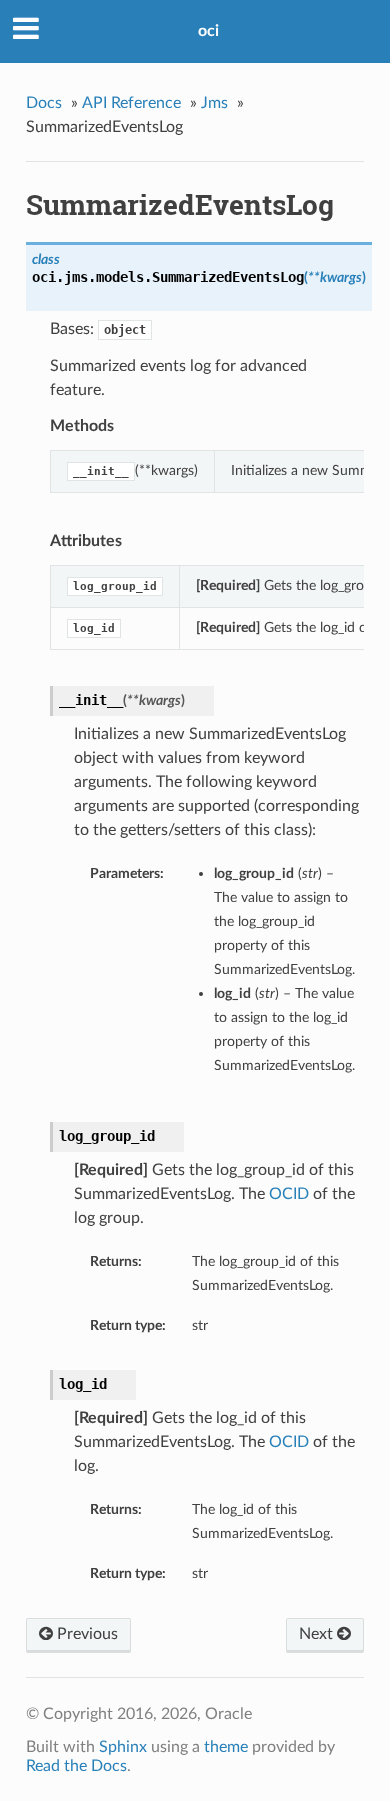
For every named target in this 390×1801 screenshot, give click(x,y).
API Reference (131, 103)
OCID (289, 1194)
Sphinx (123, 1747)
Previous (85, 1634)
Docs (44, 103)
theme (226, 1747)
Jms (214, 103)
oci (208, 31)
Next (318, 1634)
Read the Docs (76, 1766)
